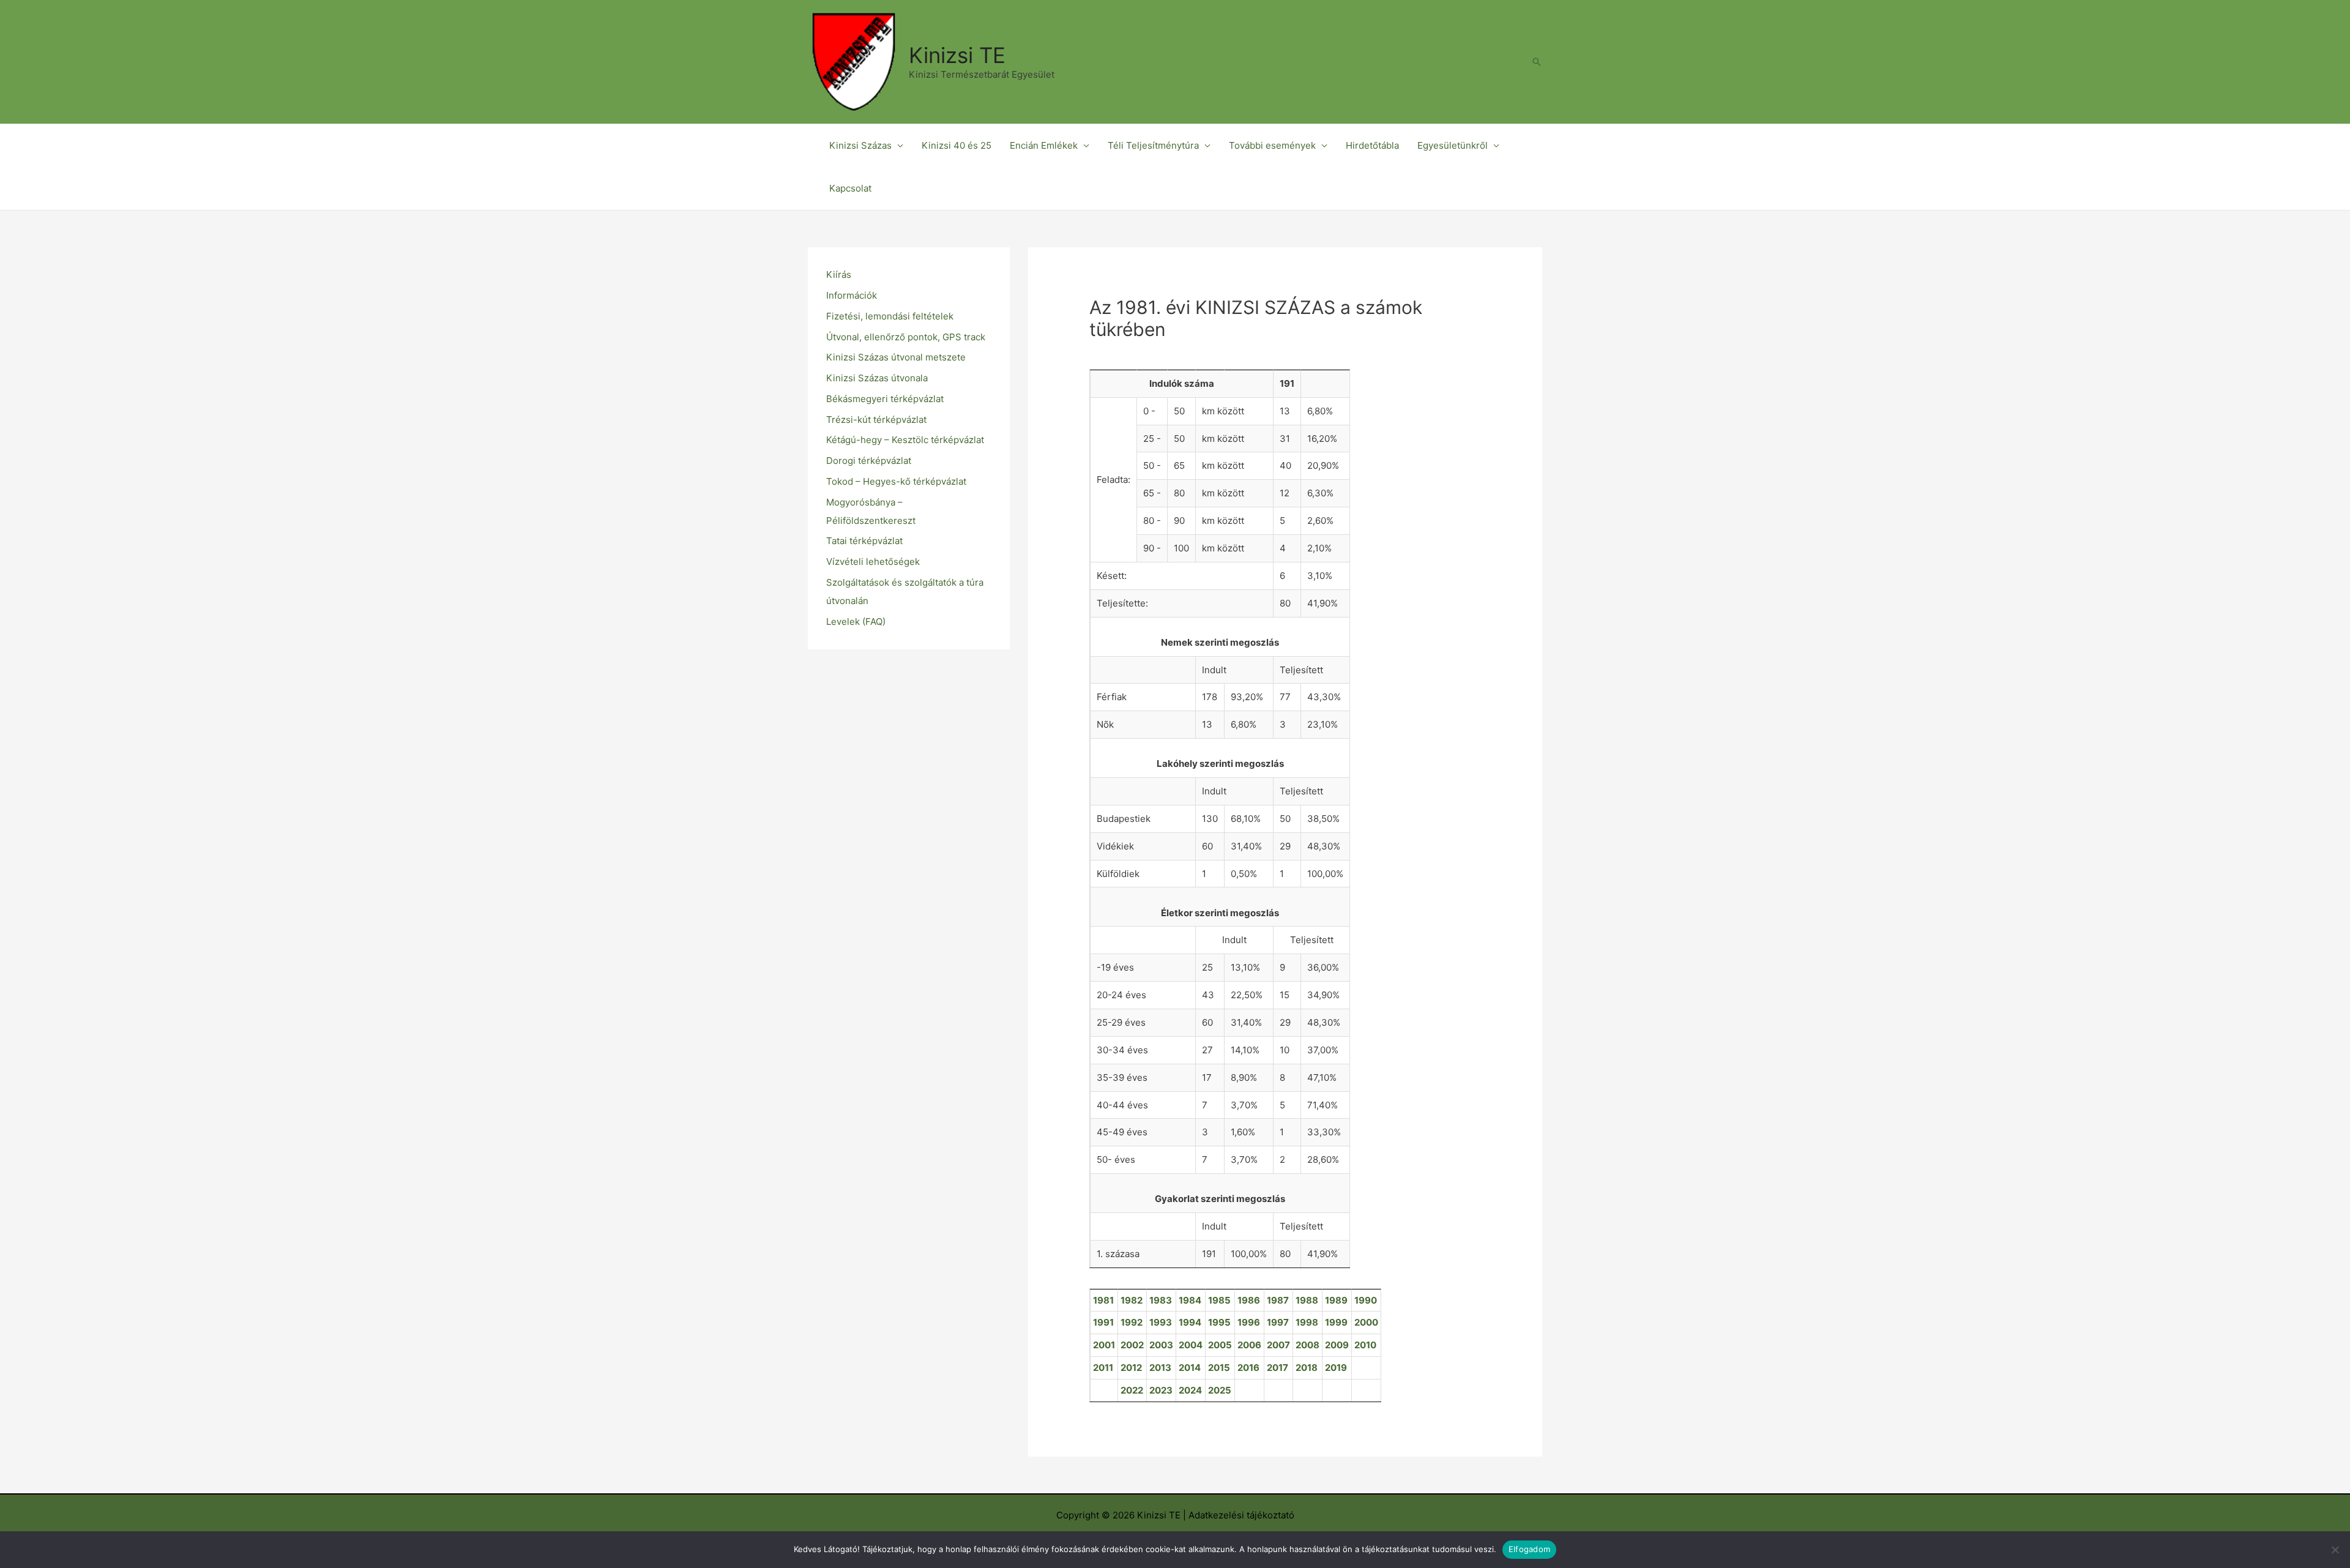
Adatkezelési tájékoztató (1241, 1515)
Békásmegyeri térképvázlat (885, 399)
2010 (1365, 1345)
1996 (1249, 1322)
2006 (1249, 1345)
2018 (1307, 1368)
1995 (1219, 1322)
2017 (1278, 1368)
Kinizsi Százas (860, 145)
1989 (1336, 1300)
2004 (1191, 1345)
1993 (1161, 1322)
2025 (1220, 1390)
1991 (1103, 1322)
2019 (1336, 1368)
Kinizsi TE (957, 55)
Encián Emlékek (1044, 145)
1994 (1190, 1322)
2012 (1131, 1368)
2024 (1190, 1390)
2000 (1366, 1322)
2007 (1278, 1345)
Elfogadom (1529, 1549)
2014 (1190, 1368)
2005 (1220, 1345)
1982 (1132, 1300)
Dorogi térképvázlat (869, 461)
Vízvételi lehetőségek (873, 562)
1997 (1278, 1322)
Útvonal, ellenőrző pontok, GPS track (906, 337)
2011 (1103, 1368)
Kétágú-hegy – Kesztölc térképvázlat (905, 440)
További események (1272, 145)
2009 (1337, 1345)
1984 (1190, 1300)
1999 (1336, 1322)
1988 (1307, 1300)
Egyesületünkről (1453, 145)
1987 (1278, 1300)
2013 (1160, 1368)
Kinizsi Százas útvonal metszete (896, 357)
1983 (1161, 1300)
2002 (1132, 1345)
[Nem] (2335, 1550)
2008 (1307, 1345)
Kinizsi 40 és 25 (957, 145)
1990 (1366, 1300)
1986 (1249, 1300)
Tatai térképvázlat (864, 541)
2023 (1161, 1390)
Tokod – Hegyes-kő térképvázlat (896, 481)
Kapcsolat (850, 188)
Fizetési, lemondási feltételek (890, 316)
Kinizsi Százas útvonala (877, 378)
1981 (1103, 1300)
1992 (1132, 1322)
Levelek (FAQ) (856, 622)
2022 (1132, 1390)
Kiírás (839, 274)
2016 (1248, 1368)
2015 (1219, 1368)
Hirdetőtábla (1372, 145)
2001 (1104, 1345)
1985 (1219, 1300)
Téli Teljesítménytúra (1153, 145)
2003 (1161, 1345)
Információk (852, 295)
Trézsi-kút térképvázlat (876, 420)
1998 (1307, 1322)
